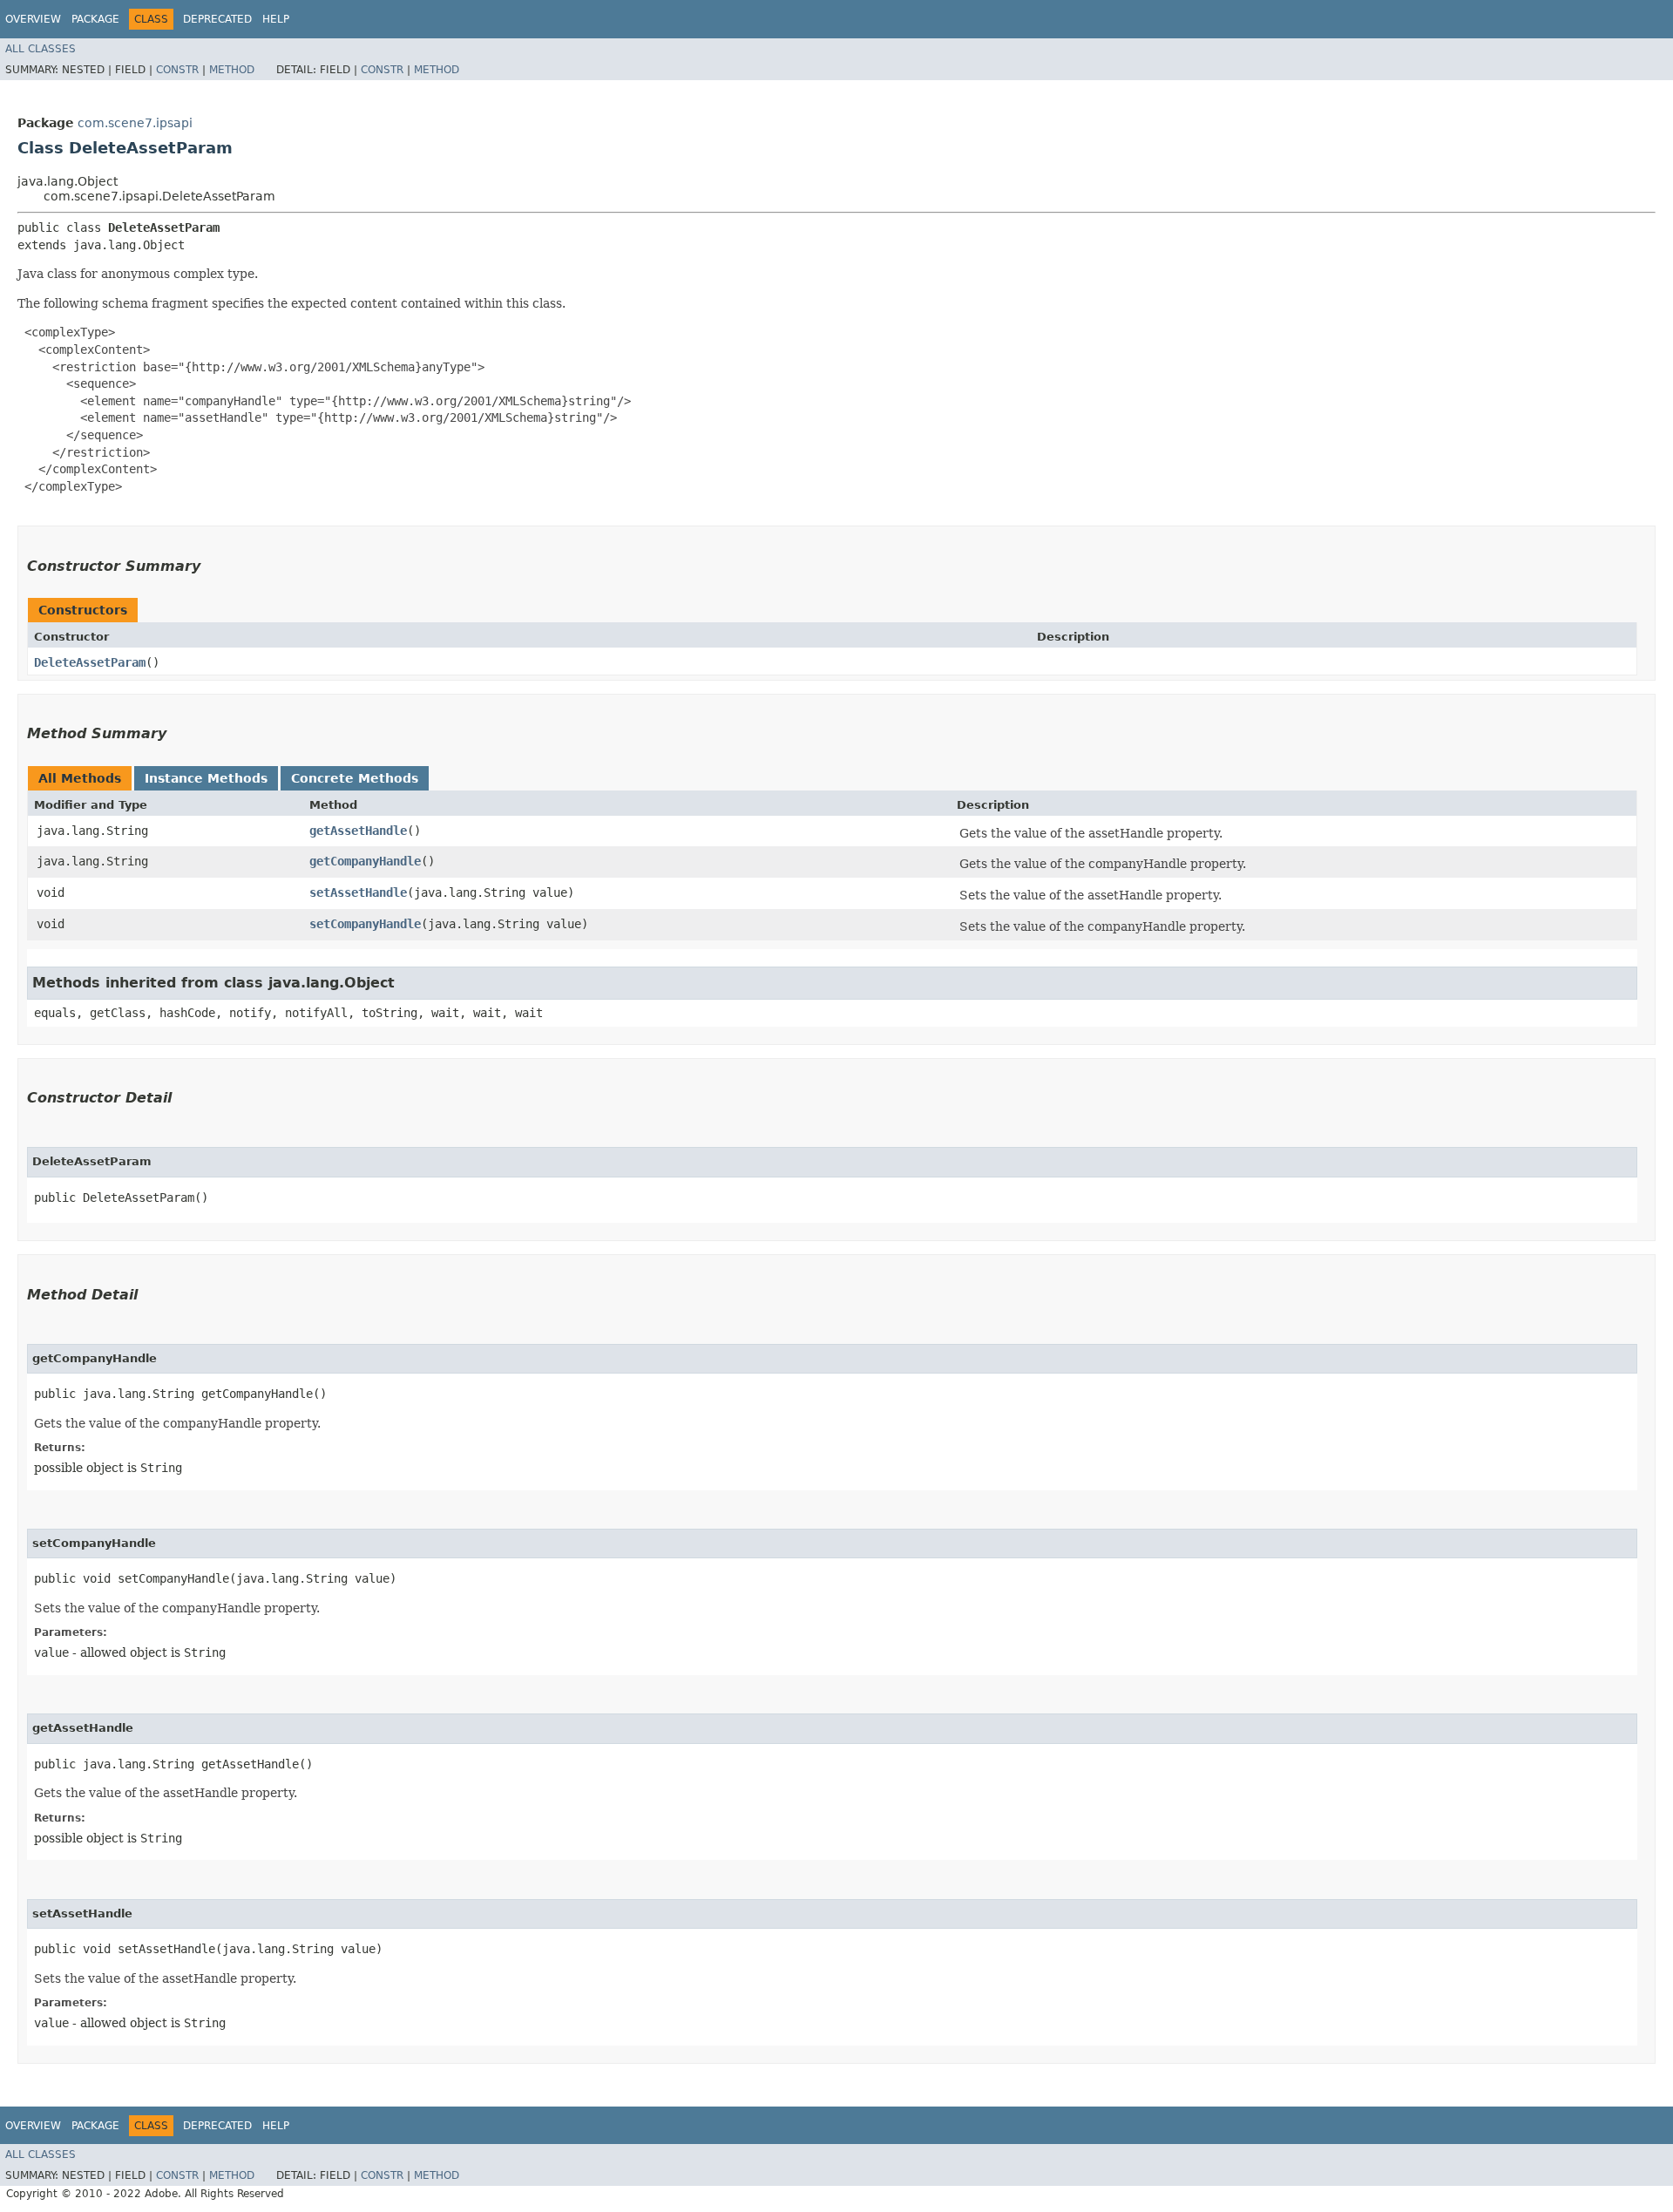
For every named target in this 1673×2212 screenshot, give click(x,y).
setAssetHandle (358, 892)
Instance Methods (206, 778)
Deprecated (217, 19)
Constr (177, 70)
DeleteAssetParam (90, 662)
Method (232, 70)
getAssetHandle (358, 831)
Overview (33, 19)
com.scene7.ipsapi (135, 123)
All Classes (41, 49)
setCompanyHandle (365, 924)
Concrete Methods (355, 778)
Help (276, 19)
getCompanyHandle (365, 861)
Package (95, 19)
